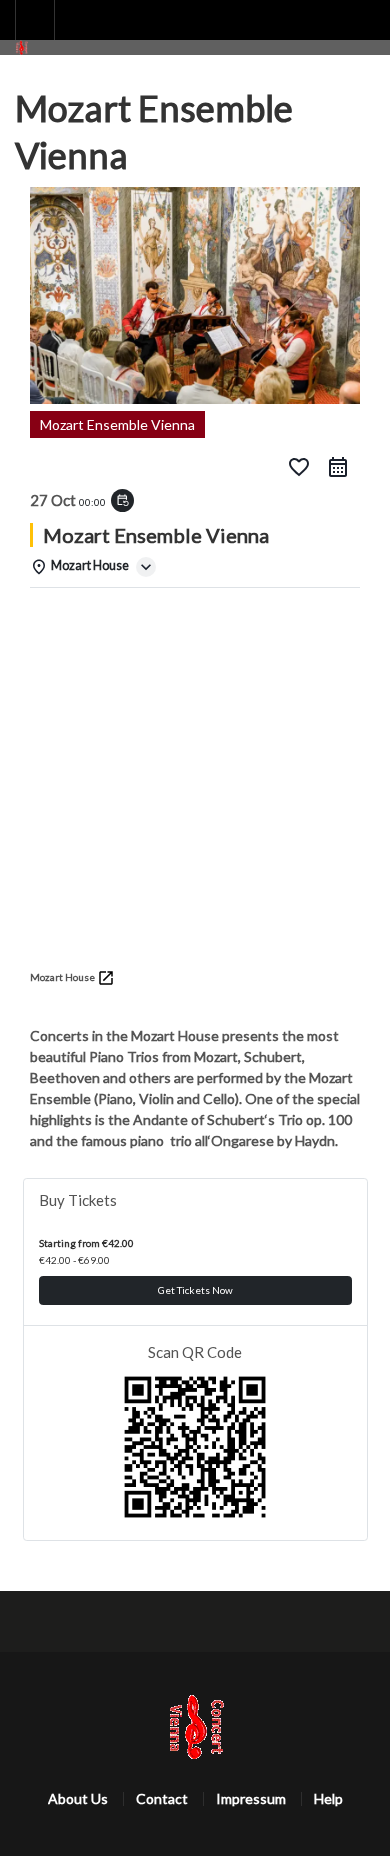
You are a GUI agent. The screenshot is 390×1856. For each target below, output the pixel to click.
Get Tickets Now (195, 1290)
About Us (78, 1798)
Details (62, 613)
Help (328, 1798)
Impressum (251, 1798)
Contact (162, 1798)
